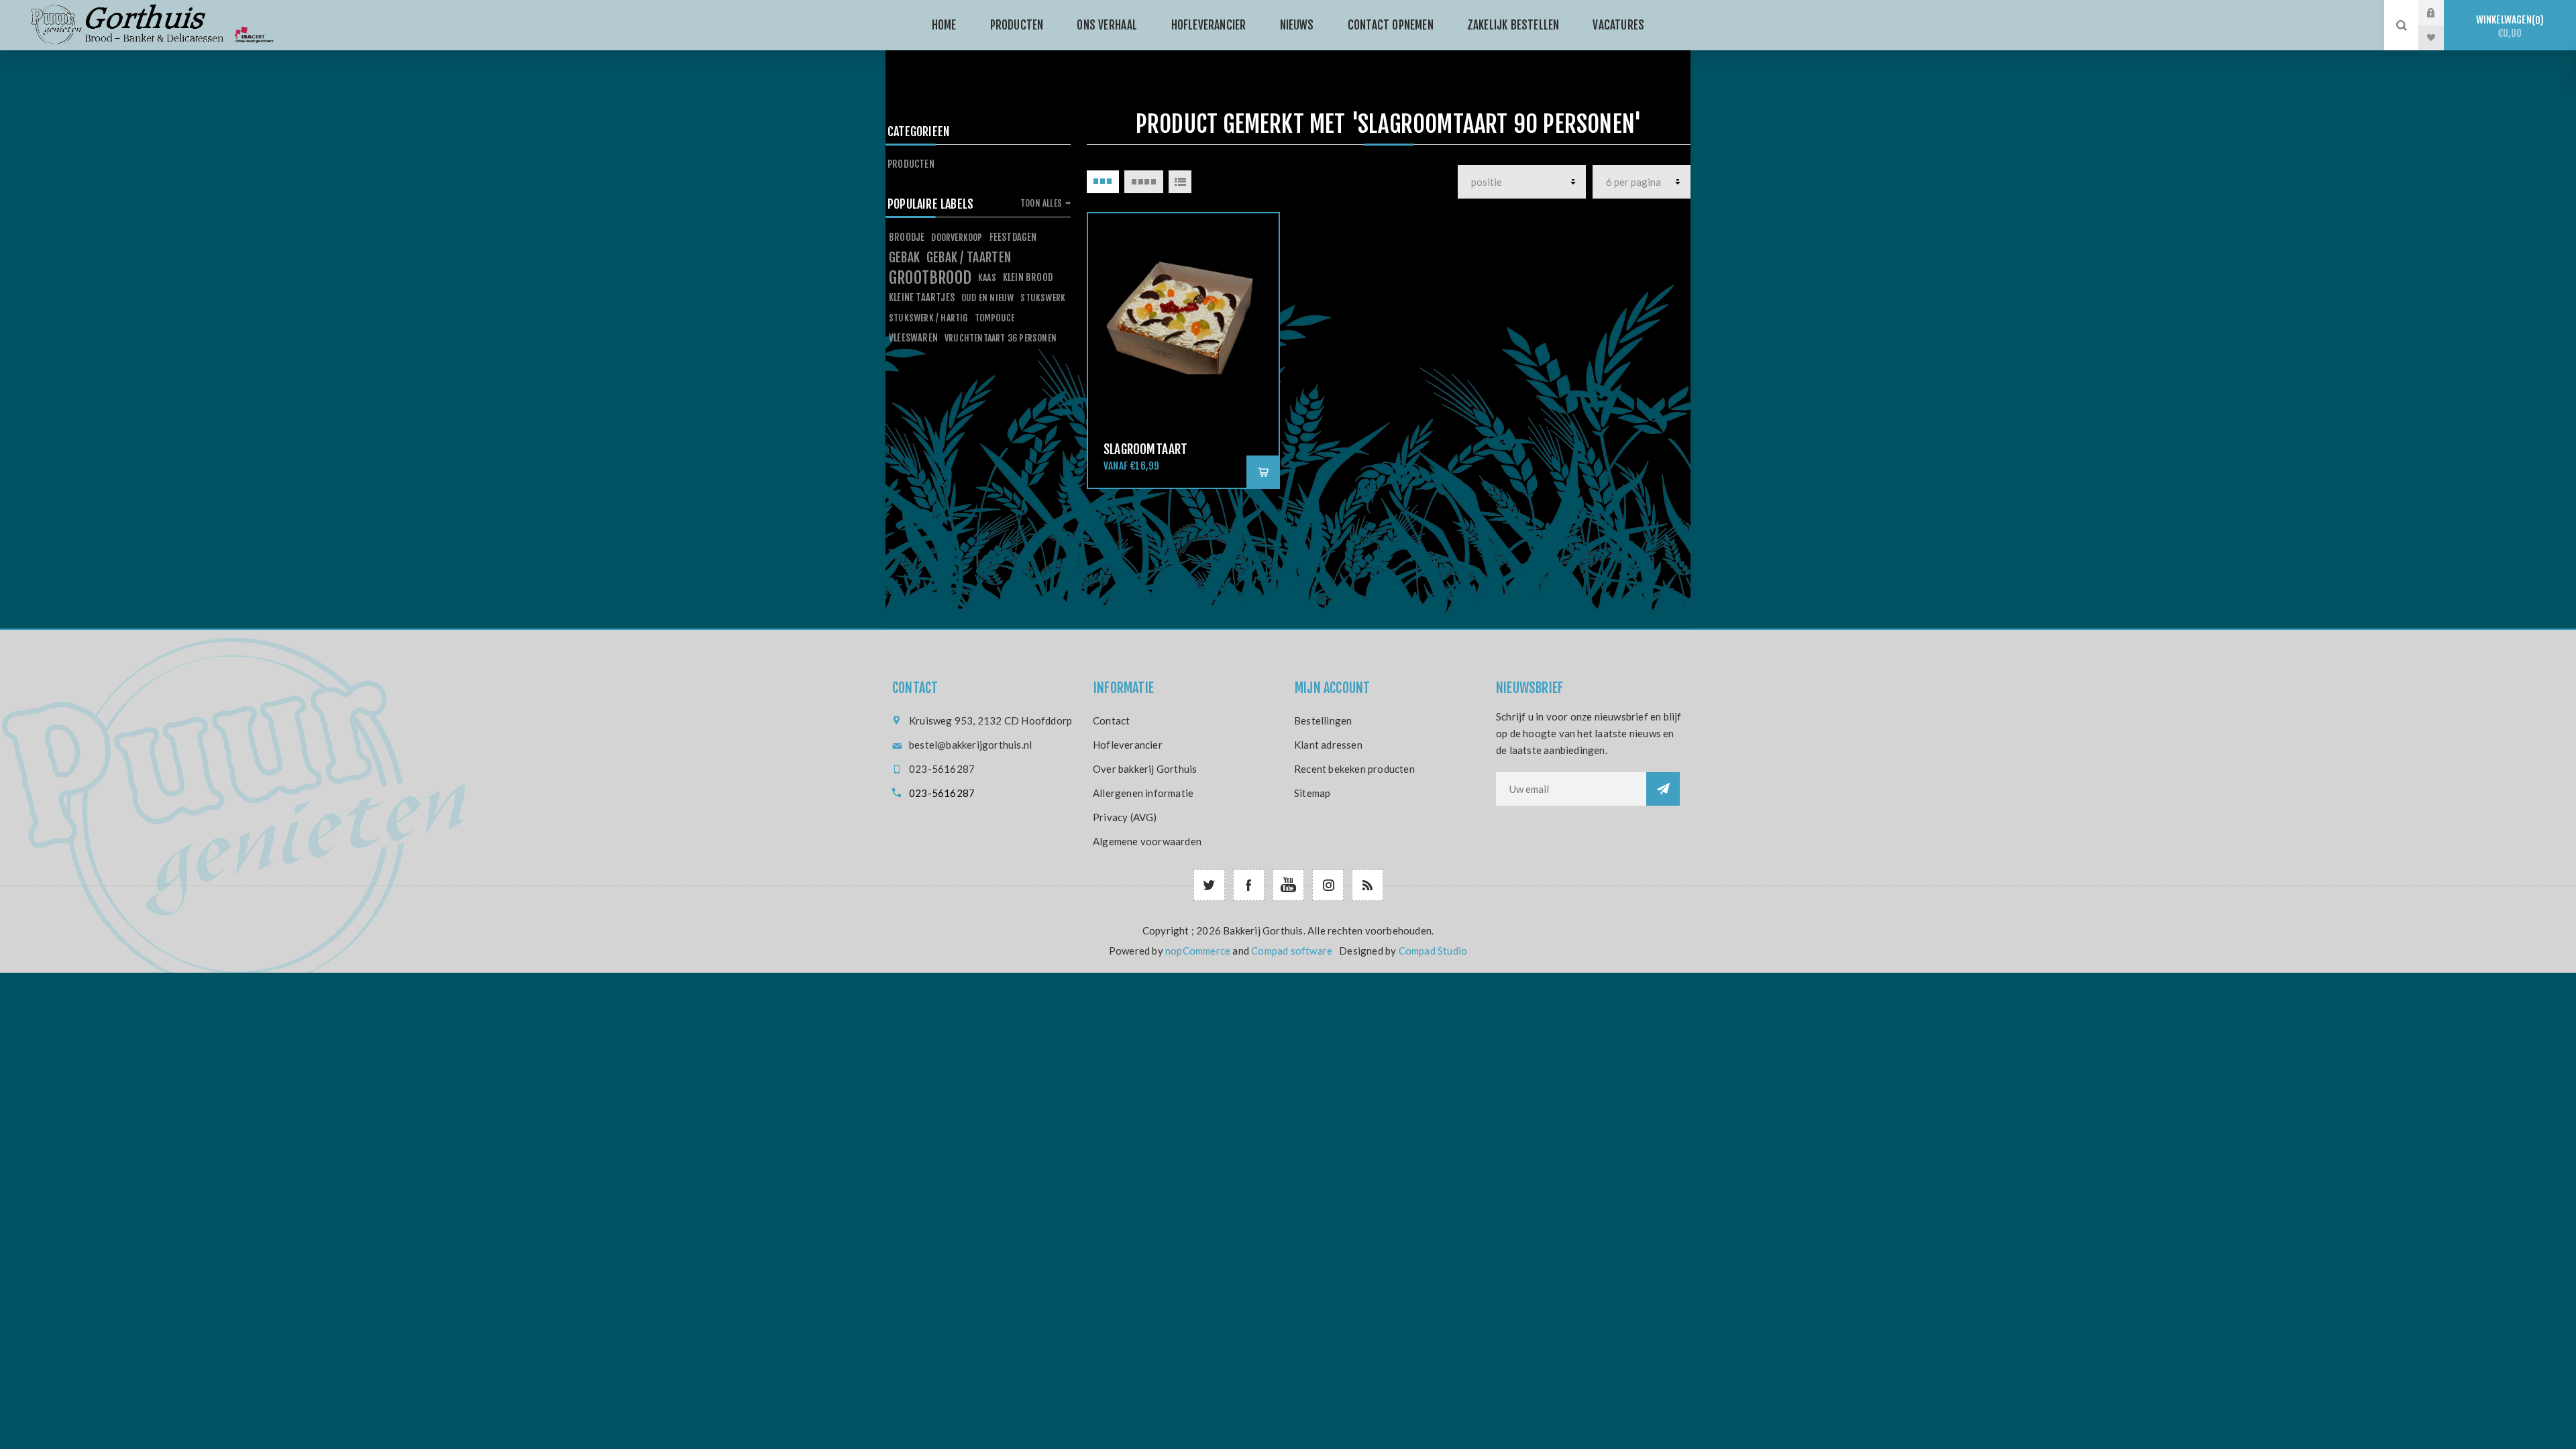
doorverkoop (957, 237)
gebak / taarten (969, 258)
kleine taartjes (922, 298)
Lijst (1180, 182)
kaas (987, 277)
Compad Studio (1433, 951)
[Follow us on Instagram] (1328, 885)
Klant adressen (1328, 745)
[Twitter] (1209, 885)
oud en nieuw (987, 298)
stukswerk (1043, 298)
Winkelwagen (2508, 26)
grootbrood (930, 278)
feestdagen (1013, 237)
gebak (904, 258)
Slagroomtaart (1146, 449)
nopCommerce (1198, 951)
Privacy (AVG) (1125, 817)
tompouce (995, 318)
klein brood (1028, 277)
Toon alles (1041, 203)
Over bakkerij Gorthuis (1145, 769)
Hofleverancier (1128, 745)
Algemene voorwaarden (1147, 841)
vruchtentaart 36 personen (1001, 338)
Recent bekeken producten (1354, 769)
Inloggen (2441, 13)
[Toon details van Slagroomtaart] (1183, 309)
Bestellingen (1323, 720)
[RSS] (1367, 885)
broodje (907, 237)
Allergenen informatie (1143, 793)
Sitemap (1312, 793)
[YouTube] (1288, 885)
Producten (911, 164)
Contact (1111, 720)
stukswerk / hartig (928, 318)
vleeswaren (913, 338)
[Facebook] (1249, 885)
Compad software (1292, 951)
